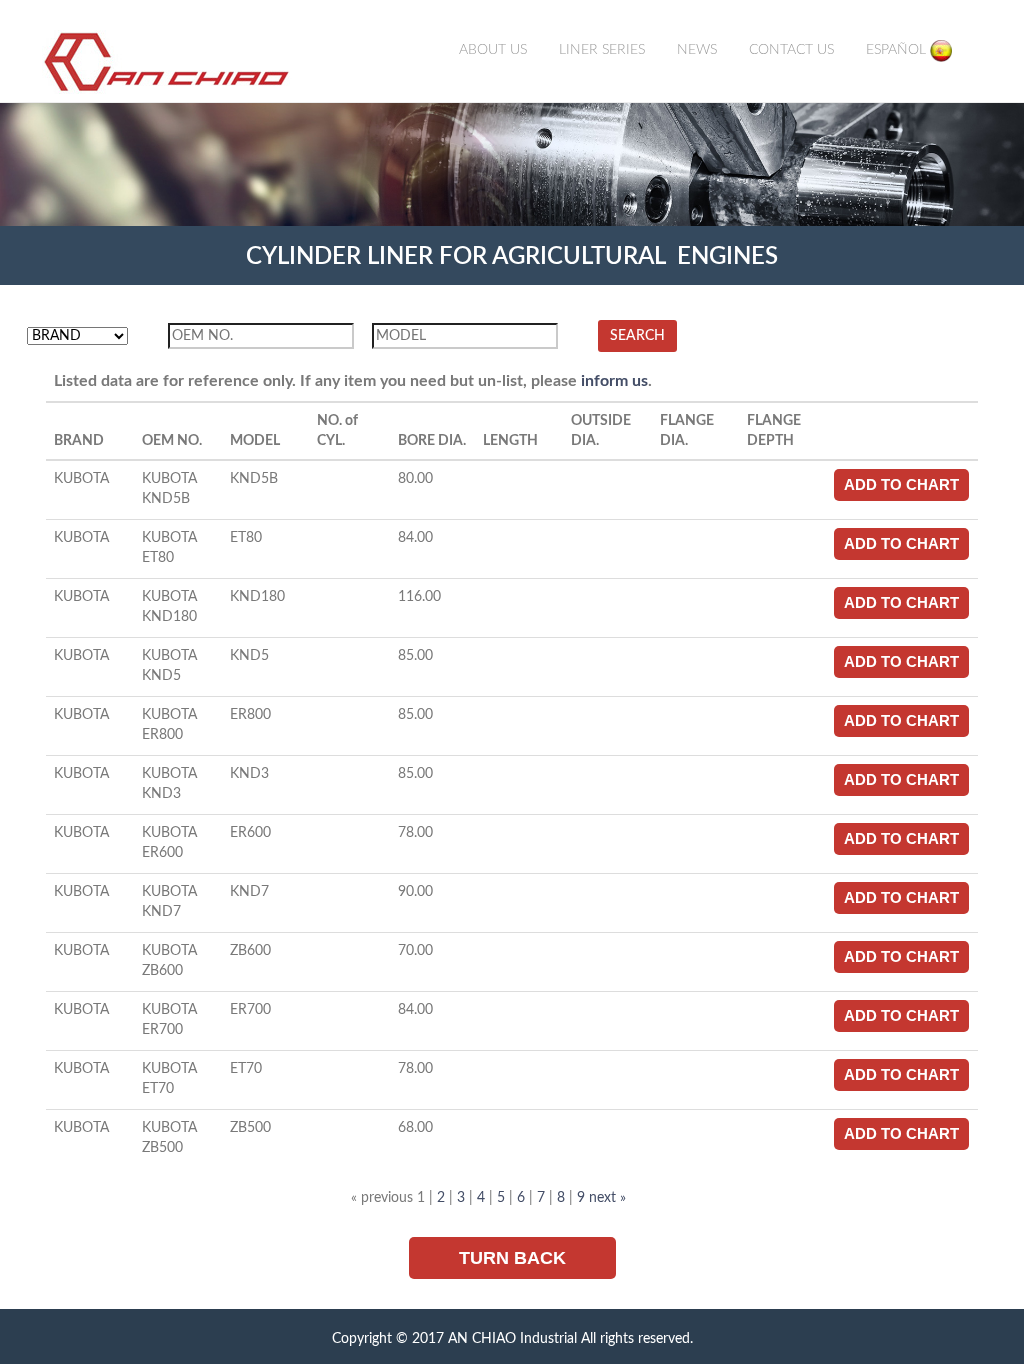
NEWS (697, 50)
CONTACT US (791, 50)
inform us (614, 381)
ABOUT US (493, 50)
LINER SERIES (602, 50)
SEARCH (637, 336)
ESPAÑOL (898, 50)
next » (607, 1198)
